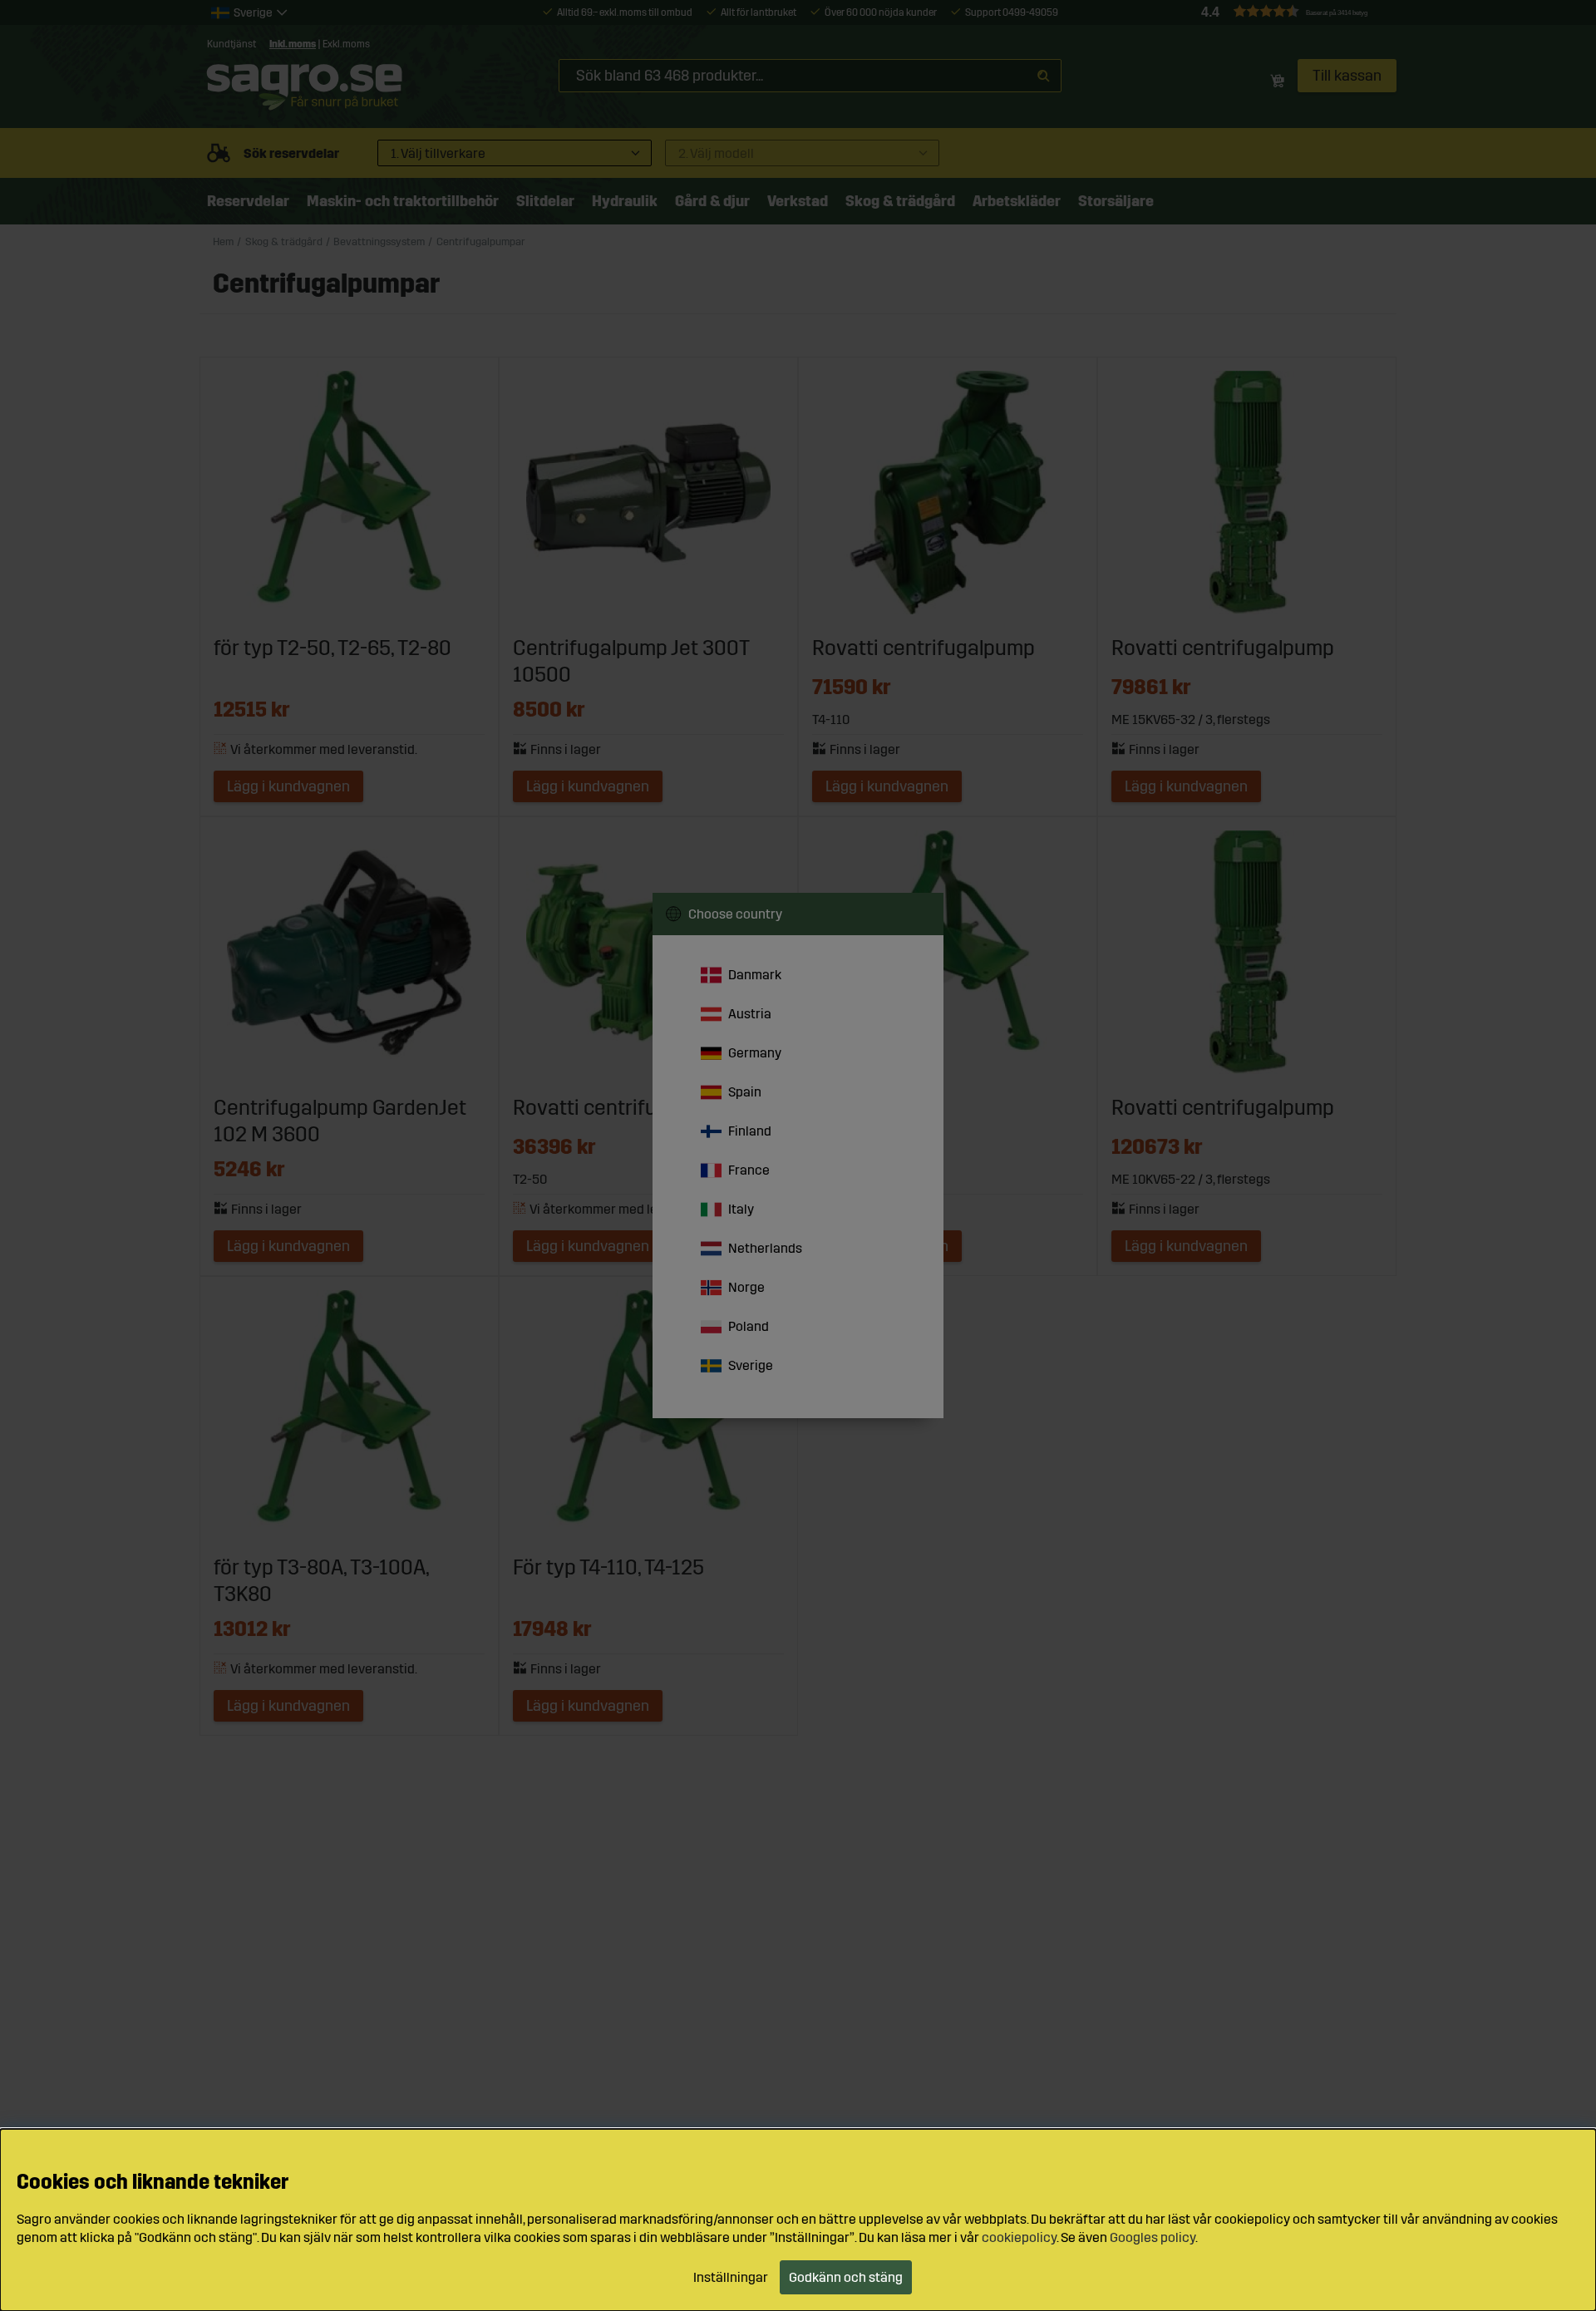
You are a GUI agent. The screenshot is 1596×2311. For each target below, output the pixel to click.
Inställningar (731, 2277)
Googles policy (1153, 2237)
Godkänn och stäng (846, 2277)
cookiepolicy (1019, 2237)
